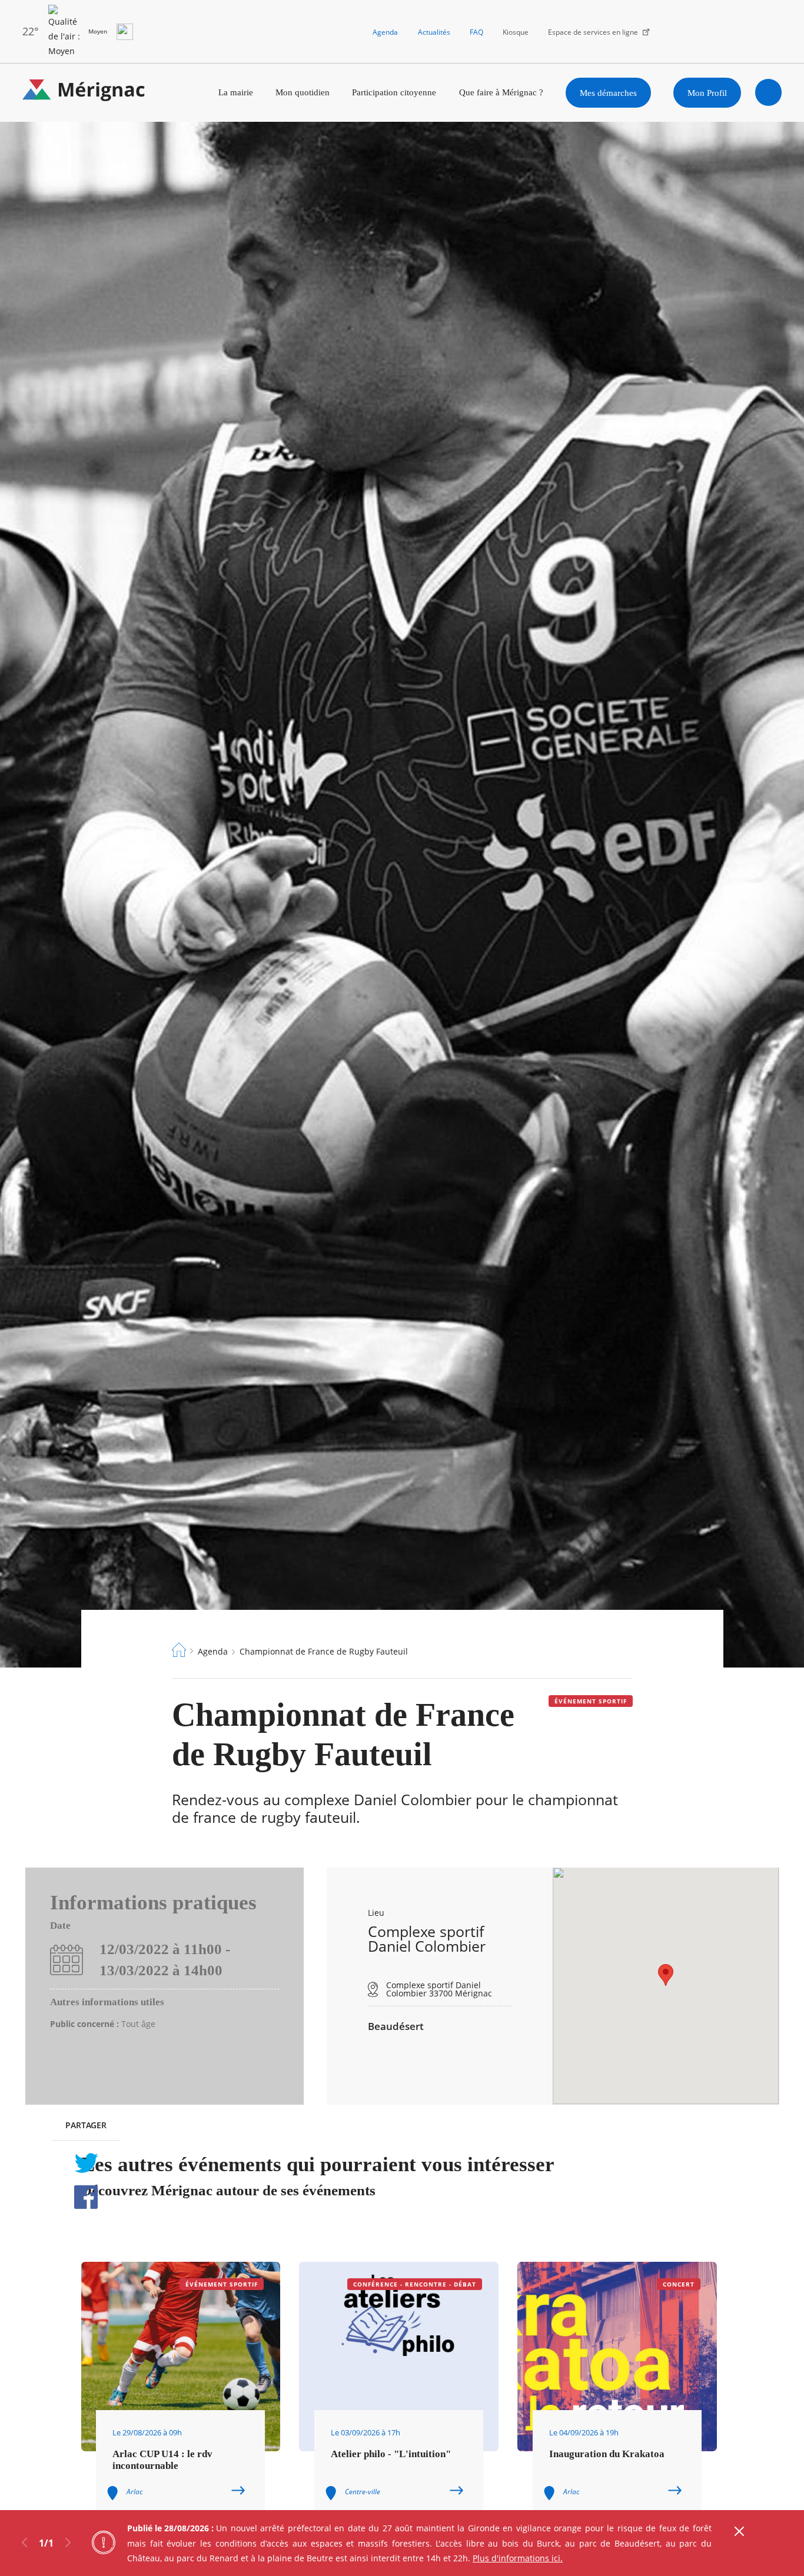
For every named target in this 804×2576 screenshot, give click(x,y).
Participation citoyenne (394, 92)
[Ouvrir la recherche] (769, 92)
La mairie (236, 92)
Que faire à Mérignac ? (501, 92)
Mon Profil (707, 93)
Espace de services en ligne (593, 32)
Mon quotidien (303, 92)
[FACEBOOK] (86, 2197)
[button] (666, 1975)
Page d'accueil (179, 1650)
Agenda (385, 32)
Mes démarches (608, 93)
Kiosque (516, 32)
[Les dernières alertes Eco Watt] (125, 32)
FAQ (476, 32)
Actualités (434, 32)
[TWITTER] (86, 2163)
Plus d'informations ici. (518, 2558)
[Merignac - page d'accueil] (84, 93)
